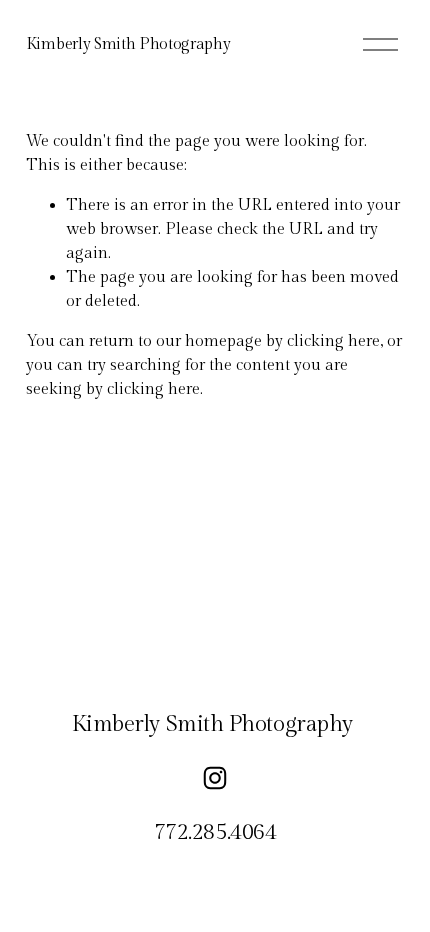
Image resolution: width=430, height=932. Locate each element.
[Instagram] (215, 778)
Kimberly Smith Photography (128, 44)
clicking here (333, 341)
